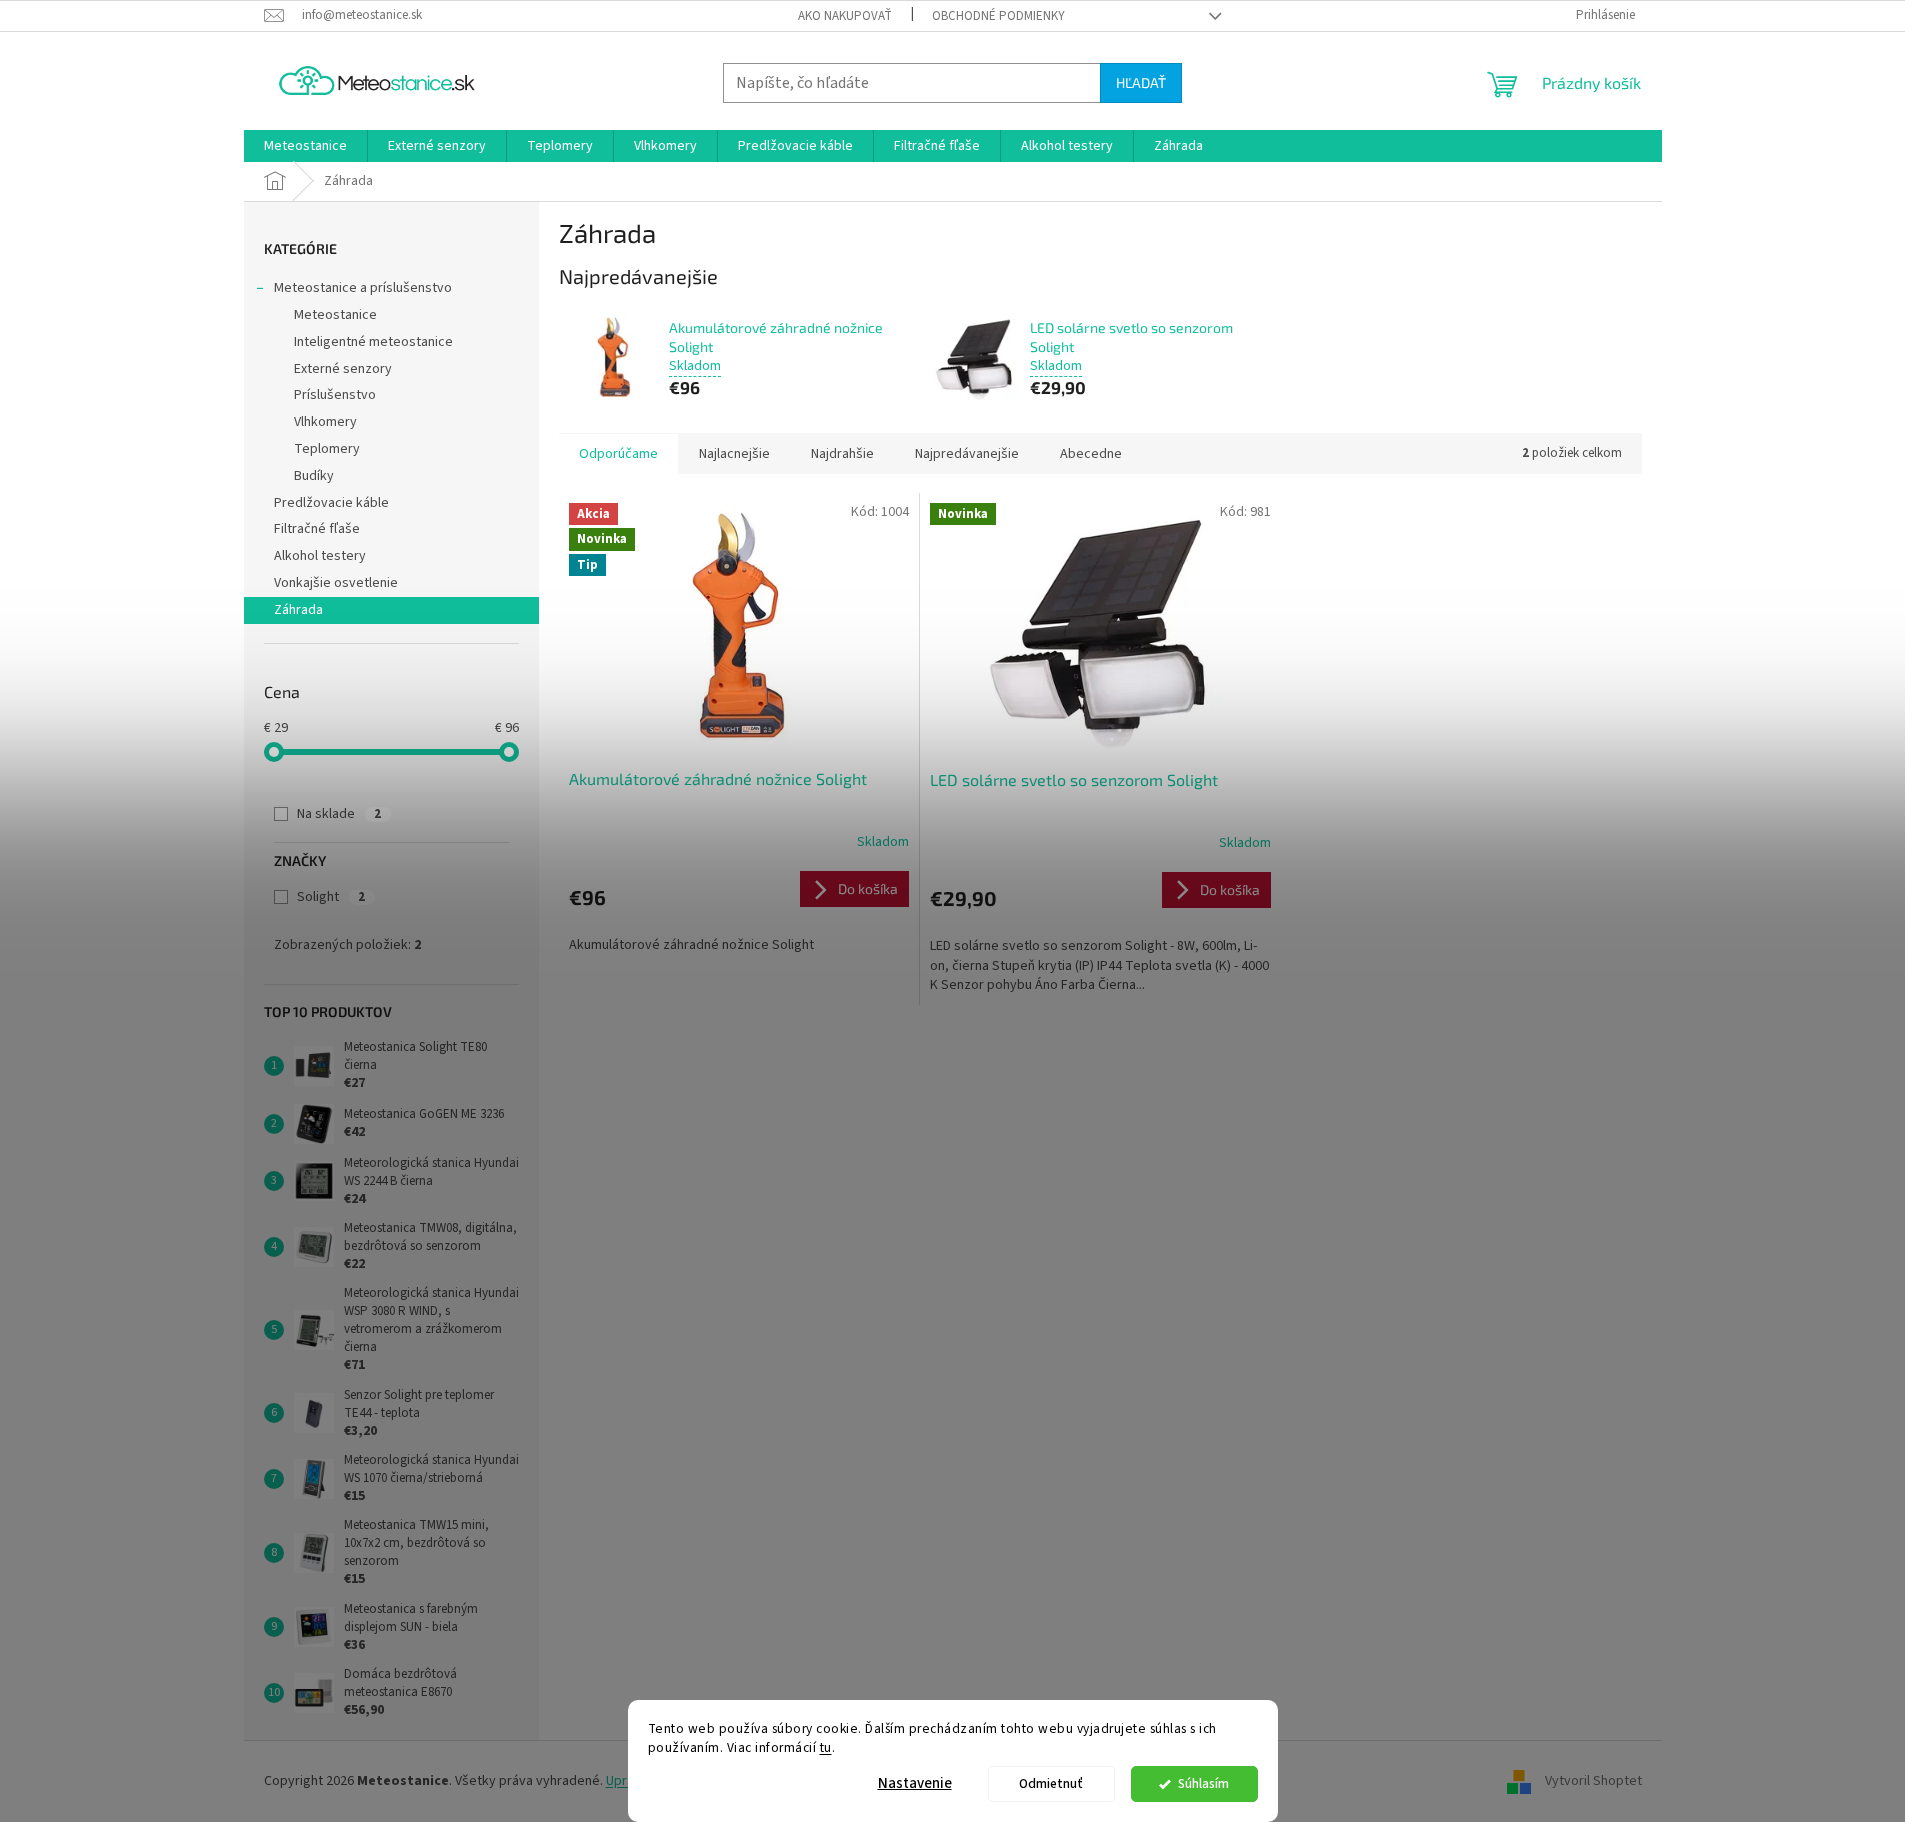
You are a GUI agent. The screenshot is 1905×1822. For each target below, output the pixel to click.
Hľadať (1141, 82)
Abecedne (1091, 454)
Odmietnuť (1051, 1783)
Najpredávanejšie (967, 454)
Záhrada (298, 610)
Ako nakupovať (845, 16)
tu (826, 1747)
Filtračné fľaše (317, 529)
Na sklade (339, 814)
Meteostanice (335, 315)
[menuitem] (305, 146)
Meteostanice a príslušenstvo (363, 288)
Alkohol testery (320, 556)
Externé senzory (343, 369)
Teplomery (327, 449)
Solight (331, 897)
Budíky (314, 476)
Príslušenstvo (335, 395)
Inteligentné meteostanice (373, 342)
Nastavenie (915, 1783)
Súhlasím (1203, 1783)
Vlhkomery (325, 422)
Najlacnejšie (734, 454)
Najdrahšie (842, 454)
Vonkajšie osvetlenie (336, 583)
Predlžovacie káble (331, 503)
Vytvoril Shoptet (1593, 1781)
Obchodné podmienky (998, 16)
